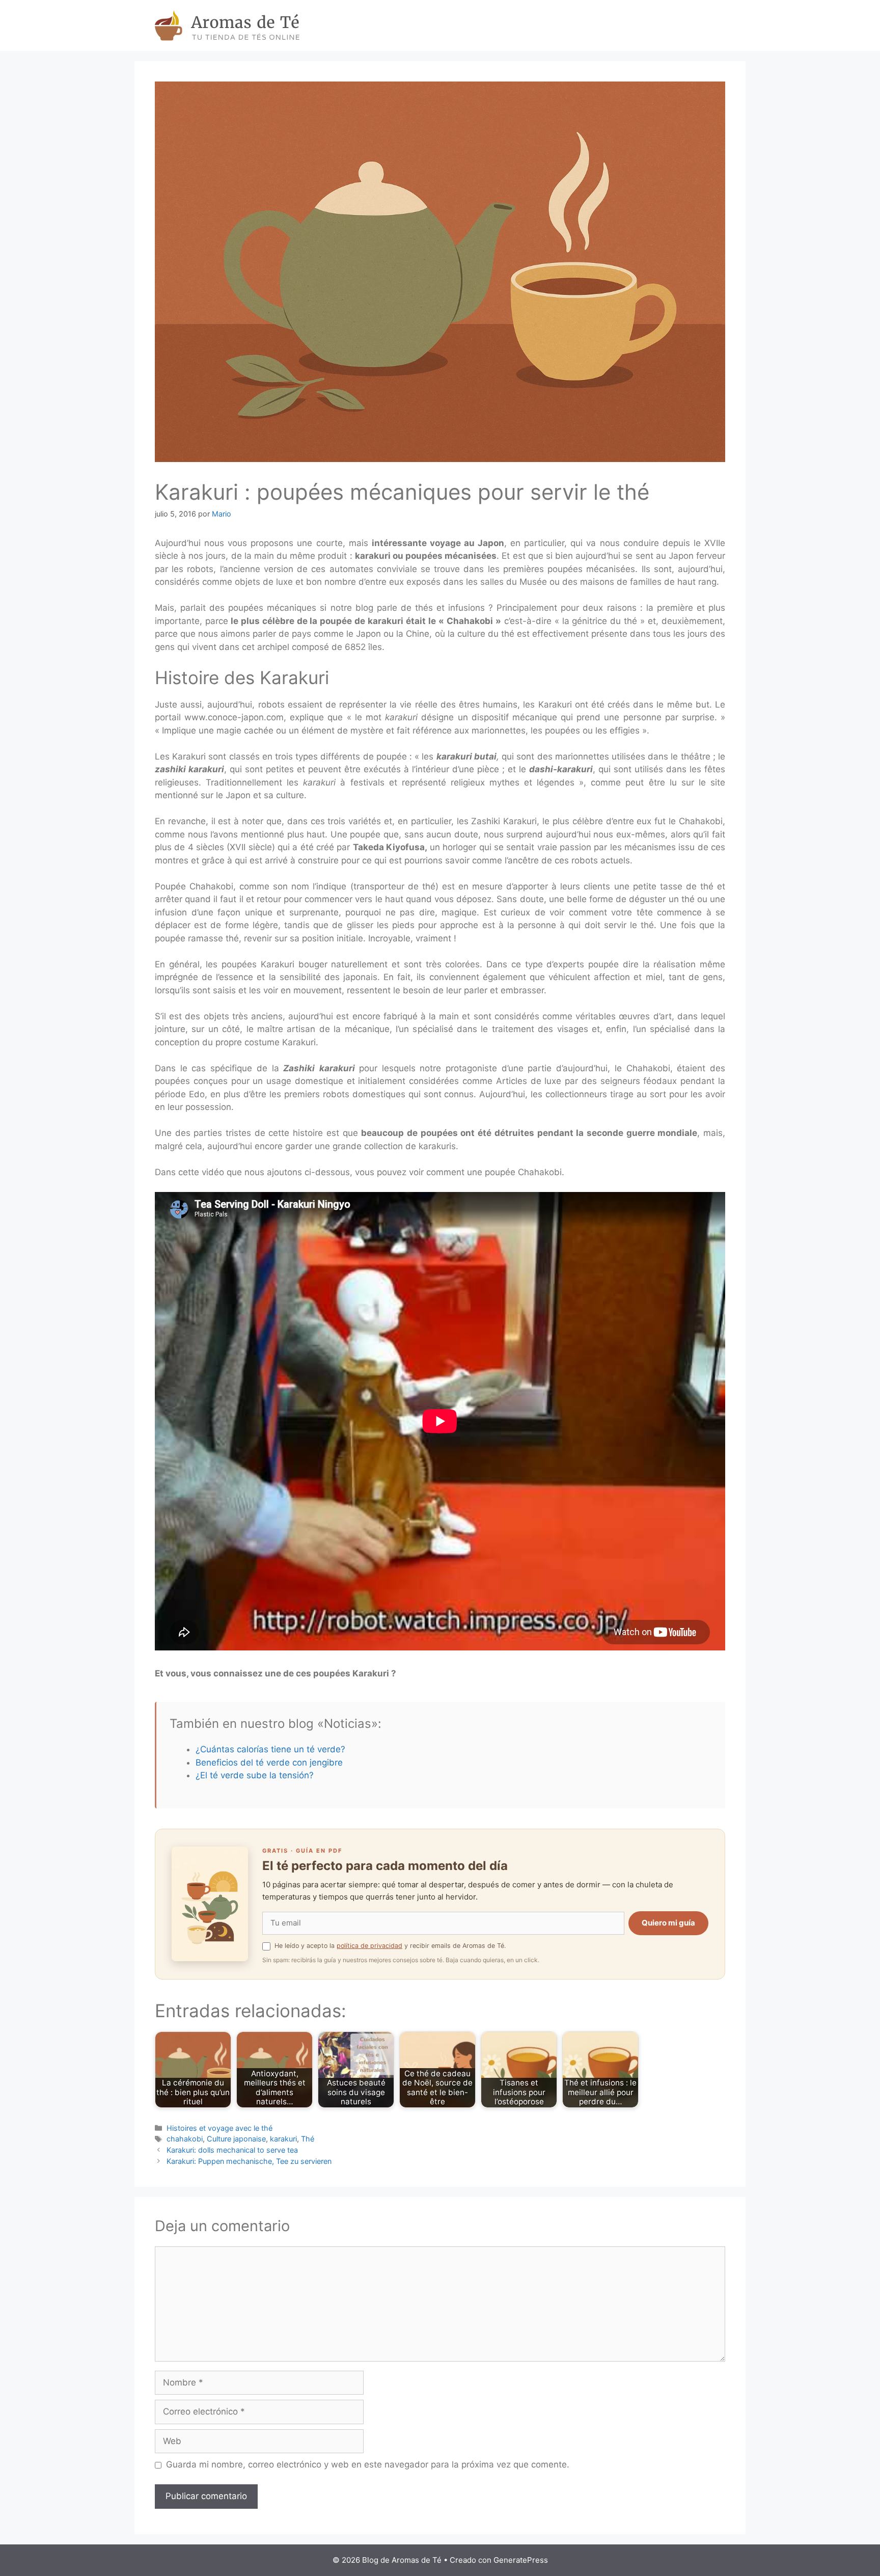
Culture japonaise (236, 2139)
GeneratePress (521, 2560)
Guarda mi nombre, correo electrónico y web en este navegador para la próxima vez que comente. (368, 2464)
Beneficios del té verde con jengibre (269, 1762)
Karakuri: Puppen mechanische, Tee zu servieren (249, 2161)
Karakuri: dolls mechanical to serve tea (232, 2150)
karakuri (283, 2139)
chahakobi (185, 2139)
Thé (308, 2139)
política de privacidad (369, 1946)
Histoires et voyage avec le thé (219, 2128)
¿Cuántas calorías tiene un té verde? (270, 1749)
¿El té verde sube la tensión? (255, 1775)
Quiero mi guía (668, 1923)
